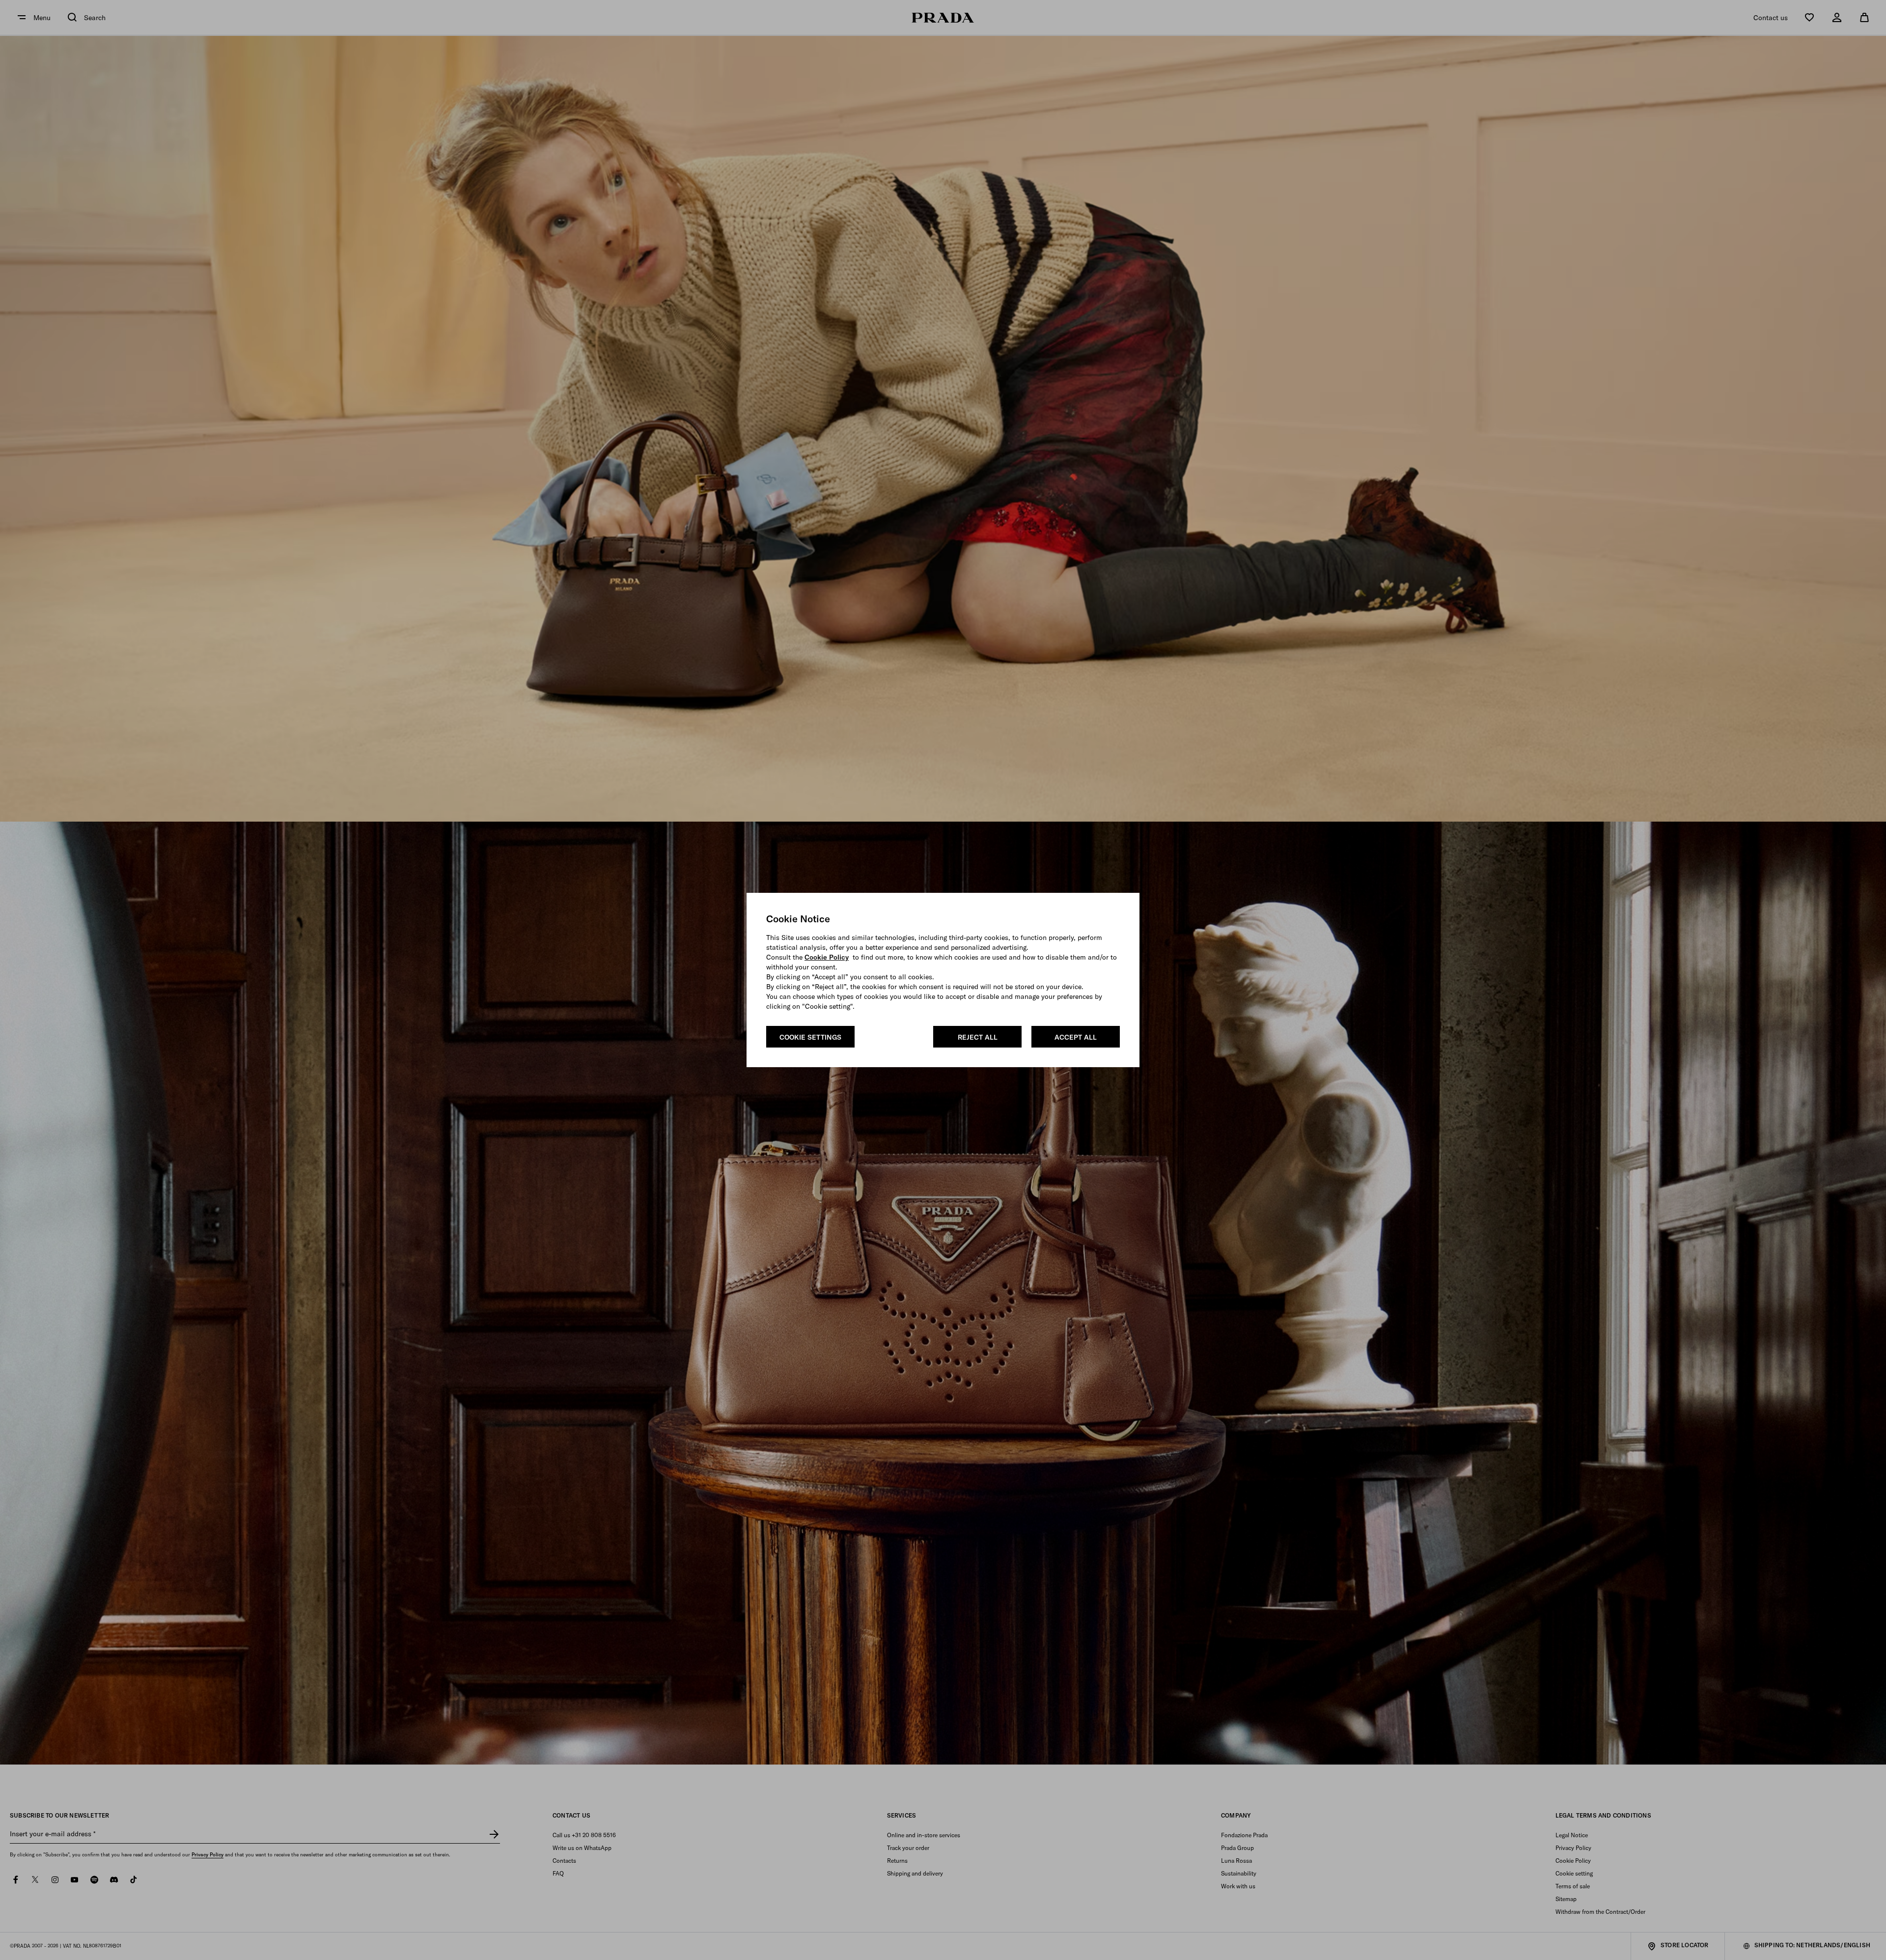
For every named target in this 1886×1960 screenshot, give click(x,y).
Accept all (1076, 1037)
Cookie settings (810, 1037)
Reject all (978, 1037)
